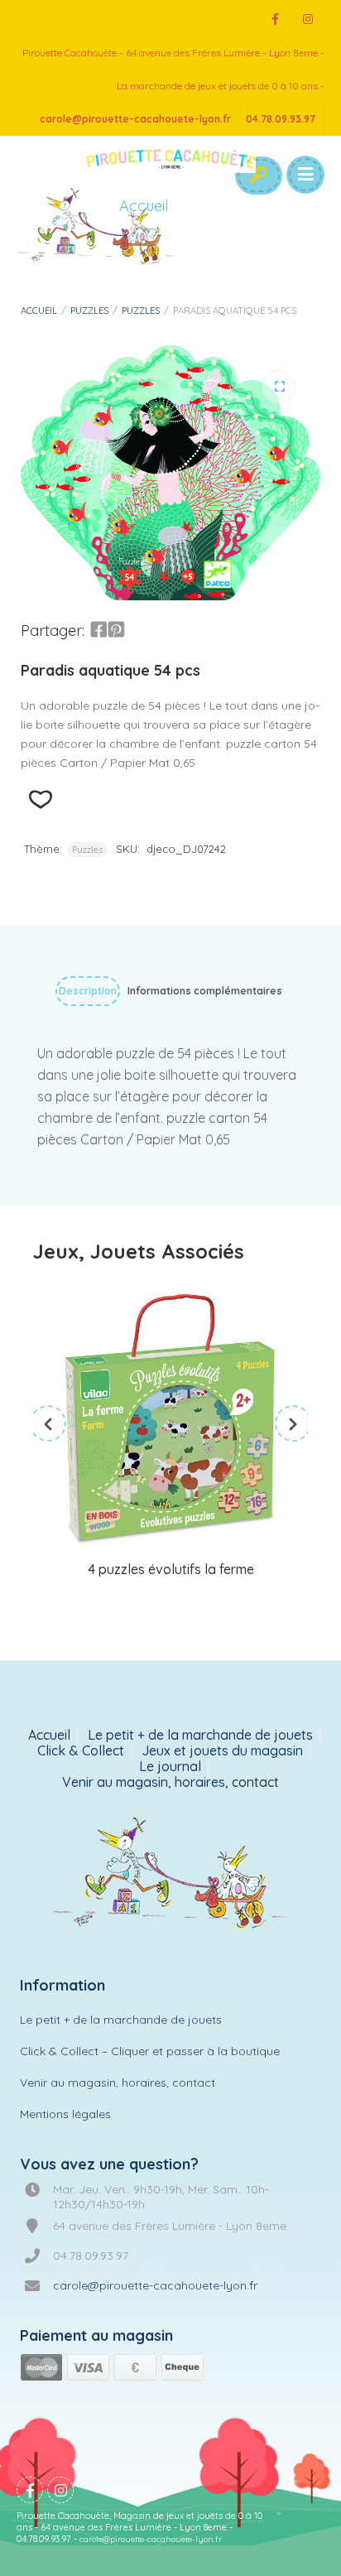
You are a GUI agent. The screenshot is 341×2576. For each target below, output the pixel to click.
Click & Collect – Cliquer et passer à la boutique (150, 2051)
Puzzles (89, 311)
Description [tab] (88, 991)
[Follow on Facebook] (275, 19)
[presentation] (48, 1423)
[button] (279, 387)
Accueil (39, 311)
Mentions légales (65, 2114)
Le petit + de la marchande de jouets (200, 1735)
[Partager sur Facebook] (98, 630)
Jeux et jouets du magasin (222, 1751)
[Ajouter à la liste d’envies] (40, 799)
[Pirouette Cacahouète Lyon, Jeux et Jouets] (171, 1875)
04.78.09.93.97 (281, 119)
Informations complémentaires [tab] (205, 991)
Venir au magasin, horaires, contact (170, 1782)
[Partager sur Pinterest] (116, 630)
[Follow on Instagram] (308, 19)
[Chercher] (257, 176)
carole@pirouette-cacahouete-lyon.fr (135, 119)
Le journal (170, 1767)
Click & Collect (81, 1751)
